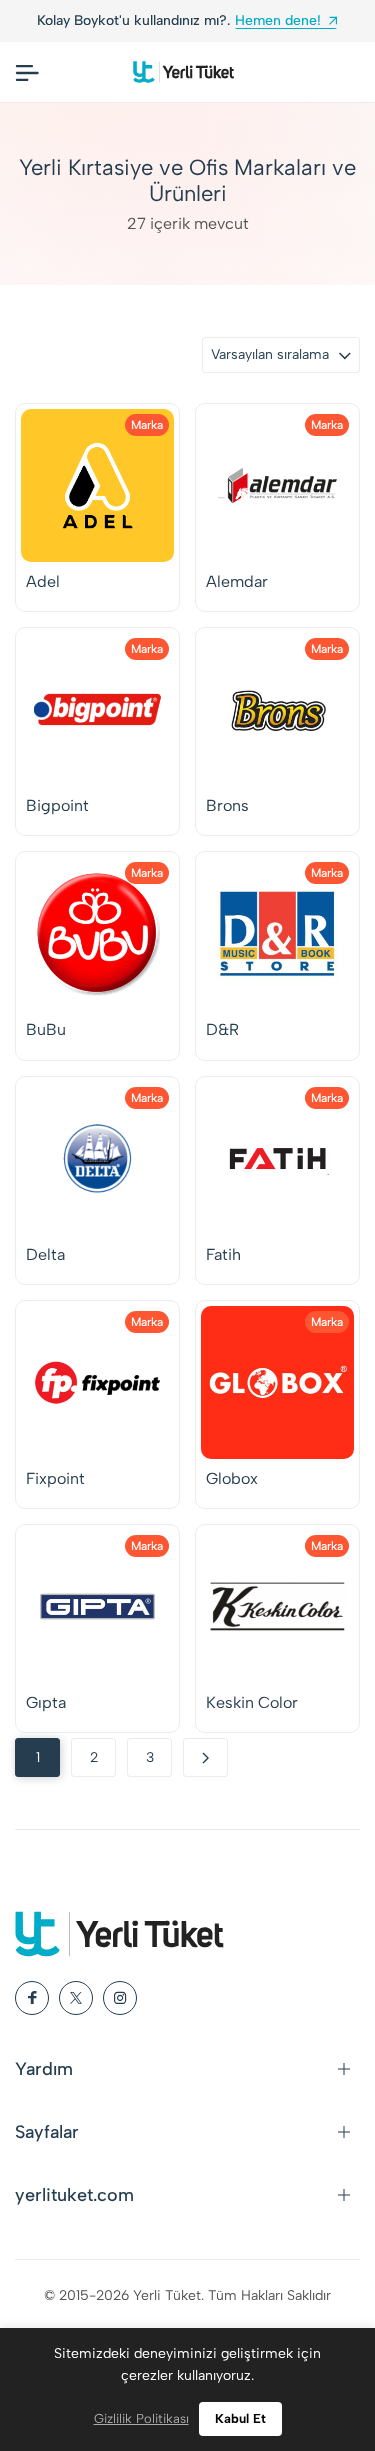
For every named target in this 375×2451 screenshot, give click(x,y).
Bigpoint (57, 805)
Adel (43, 581)
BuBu (46, 1029)
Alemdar (237, 581)
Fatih (223, 1254)
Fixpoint (55, 1478)
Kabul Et (240, 2418)
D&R (222, 1029)
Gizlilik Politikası (141, 2418)
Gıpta (46, 1702)
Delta (45, 1254)
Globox (232, 1478)
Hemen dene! (278, 20)
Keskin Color (252, 1702)
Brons (227, 805)
